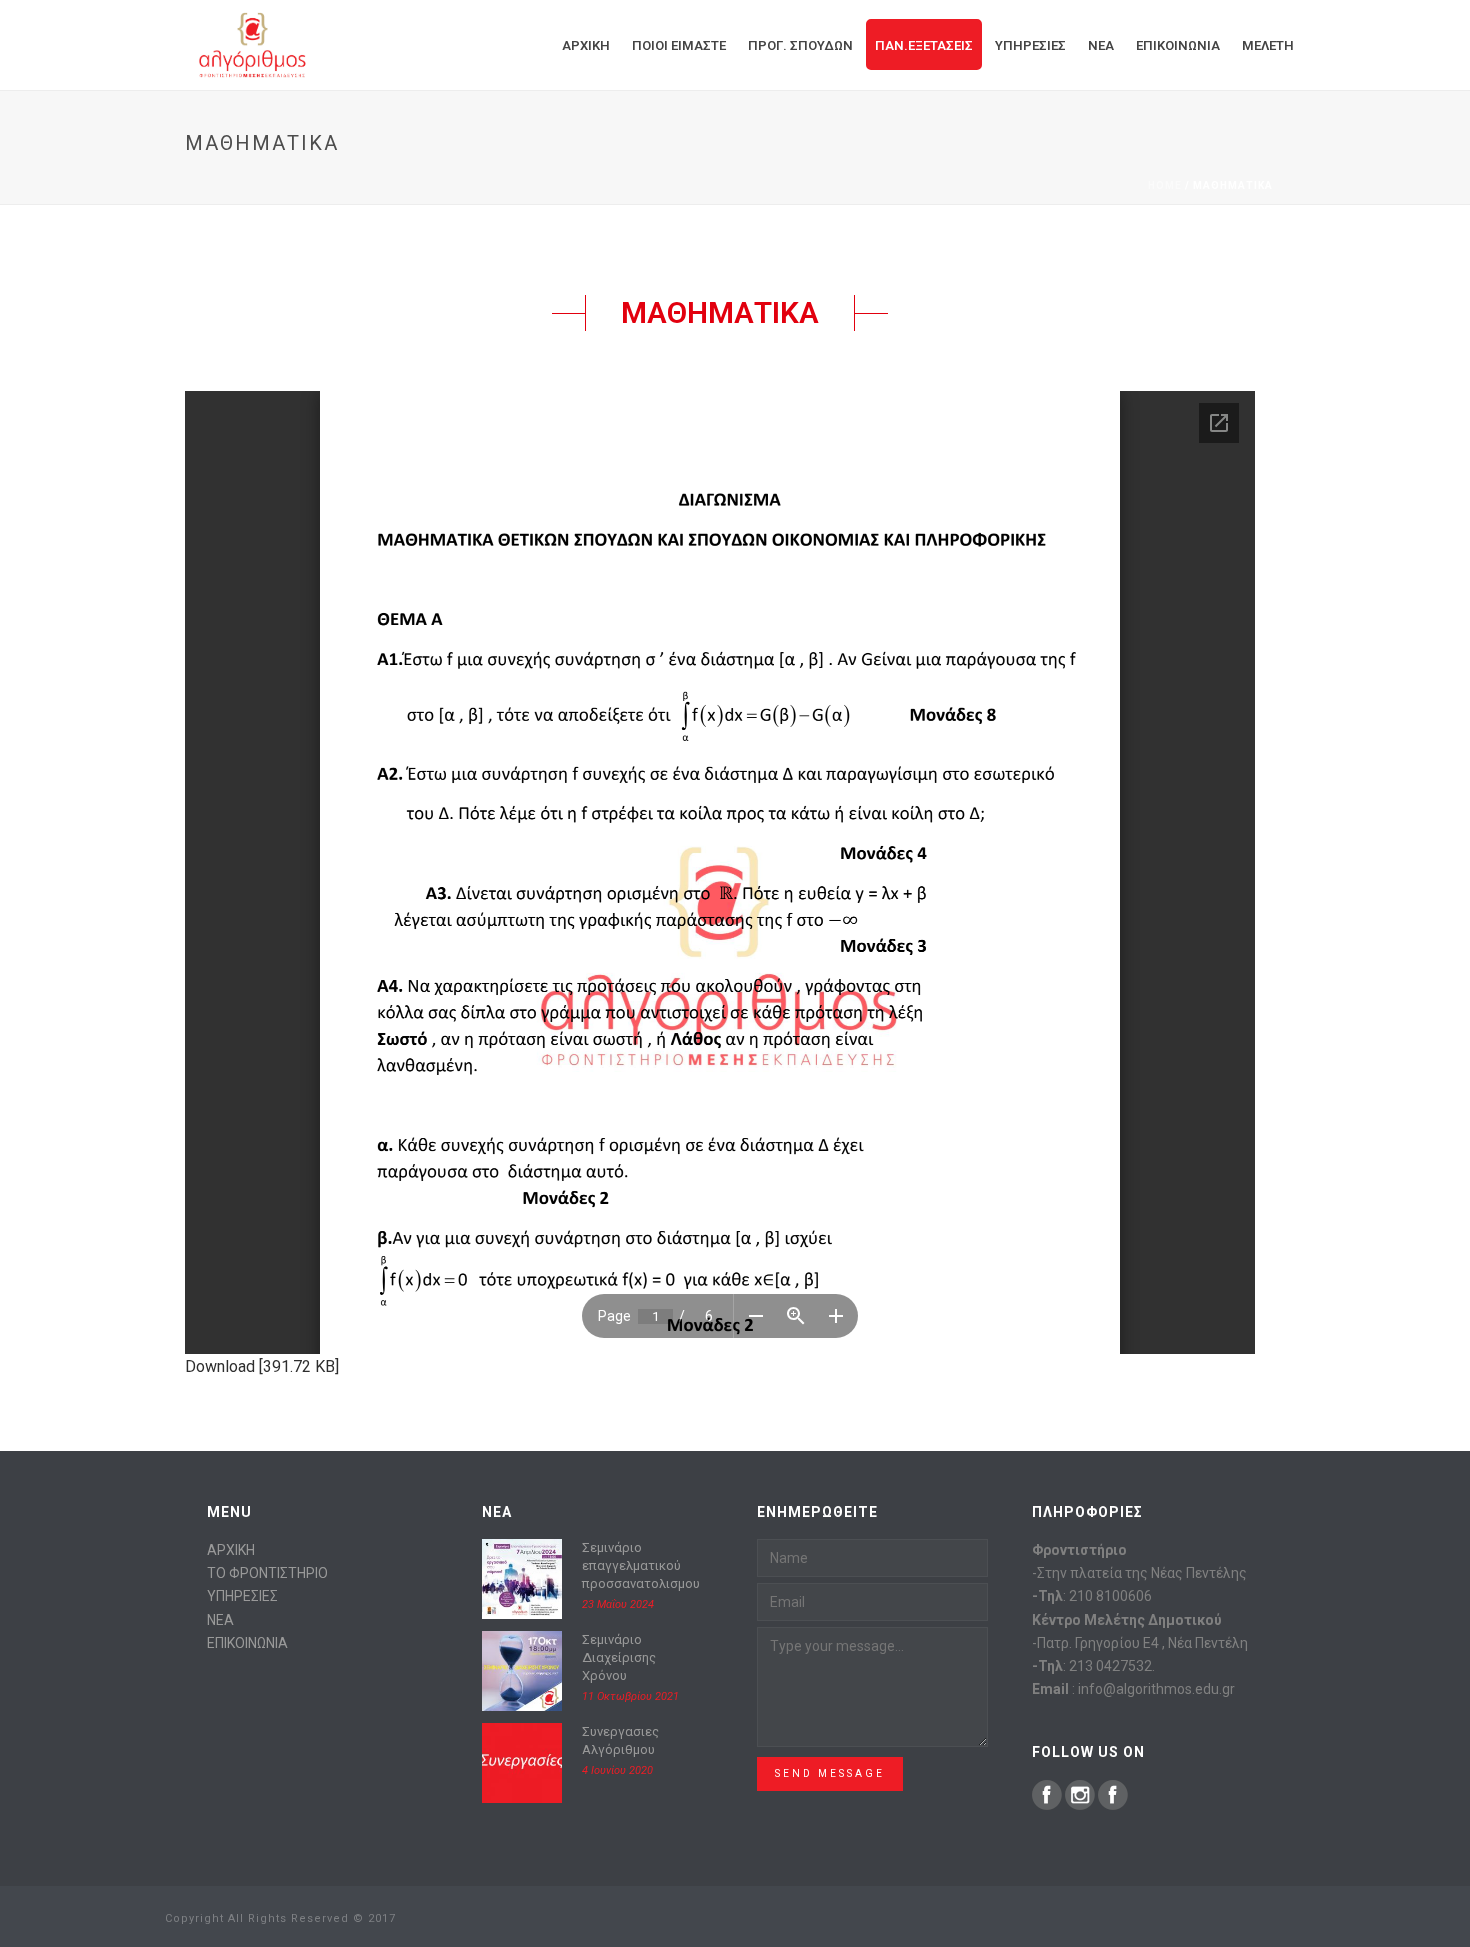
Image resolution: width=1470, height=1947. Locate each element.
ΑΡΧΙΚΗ (231, 1550)
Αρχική (586, 45)
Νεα (1101, 45)
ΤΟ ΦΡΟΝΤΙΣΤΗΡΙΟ (267, 1573)
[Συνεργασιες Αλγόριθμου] (522, 1763)
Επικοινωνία (1178, 45)
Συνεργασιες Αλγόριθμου (620, 1740)
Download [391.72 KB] (262, 1366)
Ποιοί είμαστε (679, 45)
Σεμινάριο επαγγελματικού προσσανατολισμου (641, 1565)
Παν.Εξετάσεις (924, 45)
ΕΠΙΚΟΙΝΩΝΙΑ (247, 1643)
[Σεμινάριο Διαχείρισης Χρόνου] (522, 1671)
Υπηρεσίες (1030, 45)
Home (1165, 185)
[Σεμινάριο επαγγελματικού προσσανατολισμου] (522, 1579)
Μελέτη (1268, 45)
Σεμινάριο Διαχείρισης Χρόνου (619, 1657)
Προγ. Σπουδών (800, 45)
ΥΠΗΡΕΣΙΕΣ (242, 1596)
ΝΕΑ (220, 1620)
